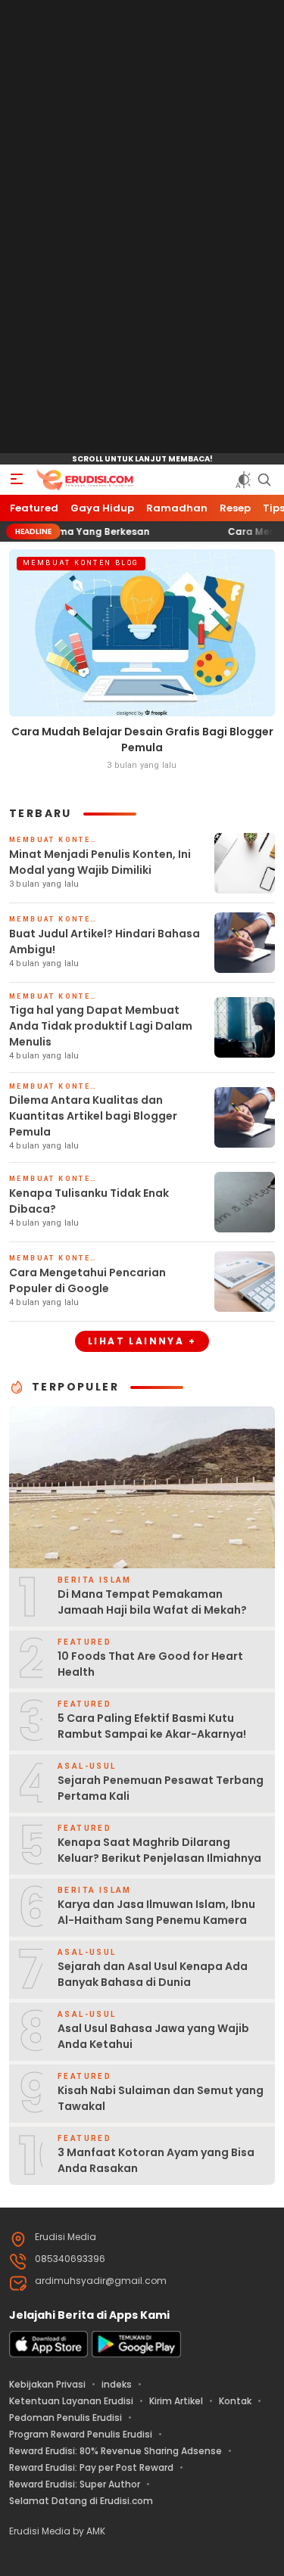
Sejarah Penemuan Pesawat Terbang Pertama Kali (161, 1788)
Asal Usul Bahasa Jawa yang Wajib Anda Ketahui (153, 2036)
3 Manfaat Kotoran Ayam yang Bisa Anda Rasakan (156, 2160)
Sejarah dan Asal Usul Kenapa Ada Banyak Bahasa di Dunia (153, 1974)
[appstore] (48, 2354)
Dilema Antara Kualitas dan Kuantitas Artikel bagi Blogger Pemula (93, 1116)
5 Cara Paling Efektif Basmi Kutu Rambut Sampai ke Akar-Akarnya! (152, 1726)
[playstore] (136, 2354)
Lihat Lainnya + (142, 1341)
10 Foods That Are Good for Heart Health (150, 1664)
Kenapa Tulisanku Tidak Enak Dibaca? (89, 1201)
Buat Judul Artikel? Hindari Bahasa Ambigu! (105, 942)
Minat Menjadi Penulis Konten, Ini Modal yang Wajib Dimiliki (100, 862)
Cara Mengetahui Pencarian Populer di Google (87, 1280)
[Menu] (17, 480)
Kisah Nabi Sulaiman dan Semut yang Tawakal (161, 2098)
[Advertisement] (142, 227)
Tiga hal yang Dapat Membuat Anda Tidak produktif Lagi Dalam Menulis (101, 1026)
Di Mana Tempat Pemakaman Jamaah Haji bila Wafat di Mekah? (152, 1602)
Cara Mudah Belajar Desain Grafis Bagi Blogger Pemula (142, 740)
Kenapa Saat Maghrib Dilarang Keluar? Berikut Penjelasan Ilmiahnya (159, 1850)
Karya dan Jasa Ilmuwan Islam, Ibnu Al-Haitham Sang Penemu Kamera (156, 1912)
